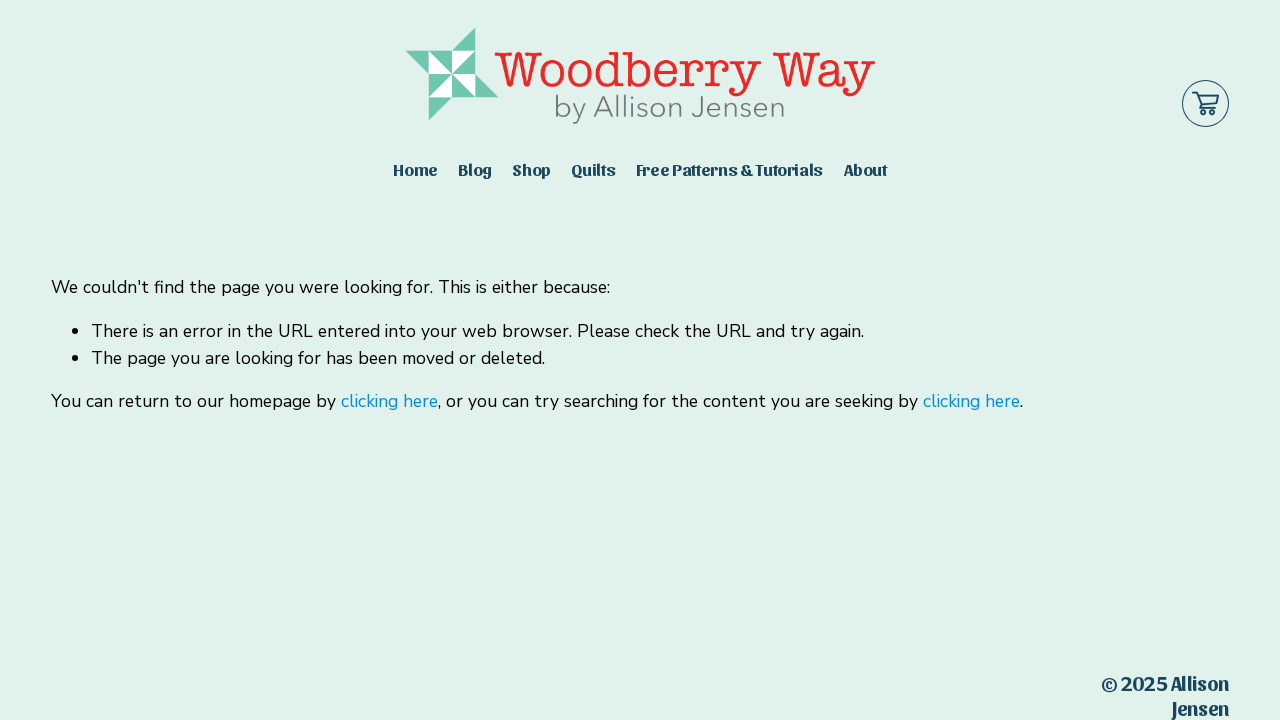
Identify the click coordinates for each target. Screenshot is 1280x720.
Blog (475, 168)
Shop (531, 168)
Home (415, 168)
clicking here (389, 401)
